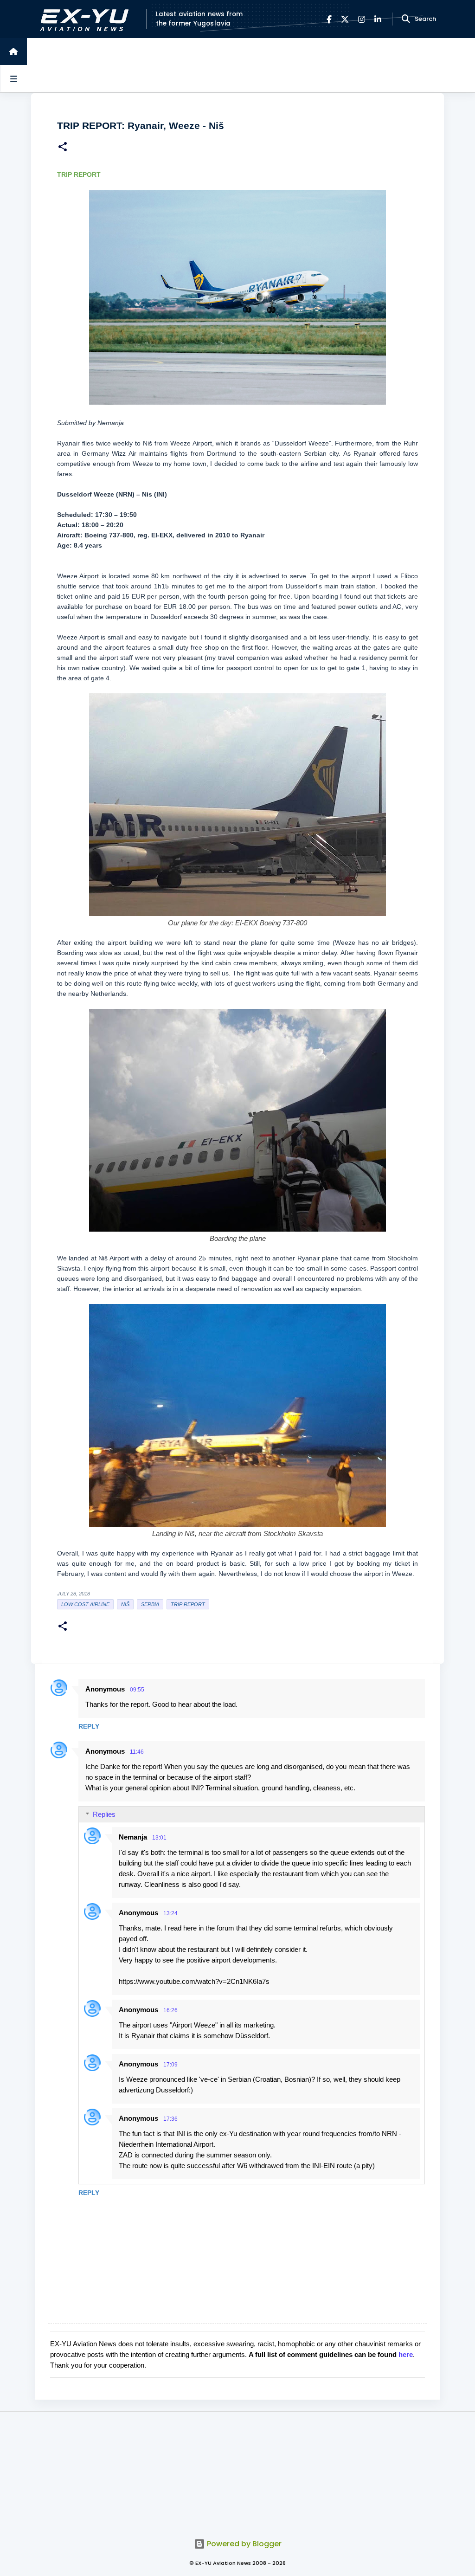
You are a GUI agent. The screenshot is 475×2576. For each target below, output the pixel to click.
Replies (104, 1814)
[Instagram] (362, 19)
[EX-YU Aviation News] (82, 19)
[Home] (13, 52)
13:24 (170, 1913)
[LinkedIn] (378, 19)
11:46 (137, 1752)
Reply (89, 1726)
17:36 (170, 2119)
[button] (63, 148)
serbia (150, 1604)
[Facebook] (329, 19)
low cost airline (85, 1604)
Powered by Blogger (243, 2544)
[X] (345, 19)
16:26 (170, 2010)
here (406, 2354)
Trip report (188, 1604)
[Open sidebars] (13, 78)
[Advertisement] (237, 2470)
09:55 (137, 1690)
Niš (125, 1604)
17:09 (170, 2065)
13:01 (159, 1838)
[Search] (406, 19)
